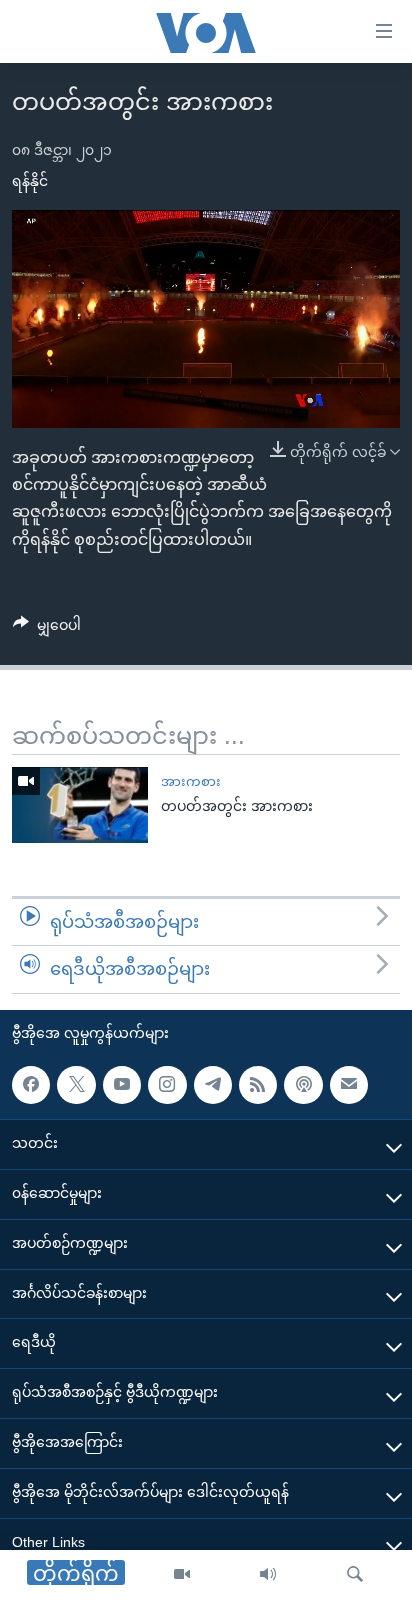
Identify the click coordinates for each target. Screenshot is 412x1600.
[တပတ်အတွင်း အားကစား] (80, 805)
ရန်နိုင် (30, 181)
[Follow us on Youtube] (122, 1085)
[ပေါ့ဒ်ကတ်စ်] (303, 1085)
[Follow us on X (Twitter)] (76, 1085)
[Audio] (268, 1575)
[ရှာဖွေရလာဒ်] (355, 1575)
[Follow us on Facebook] (31, 1085)
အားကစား (191, 781)
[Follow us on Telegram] (213, 1085)
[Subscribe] (349, 1085)
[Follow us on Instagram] (167, 1085)
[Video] (182, 1575)
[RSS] (258, 1085)
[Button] (47, 629)
